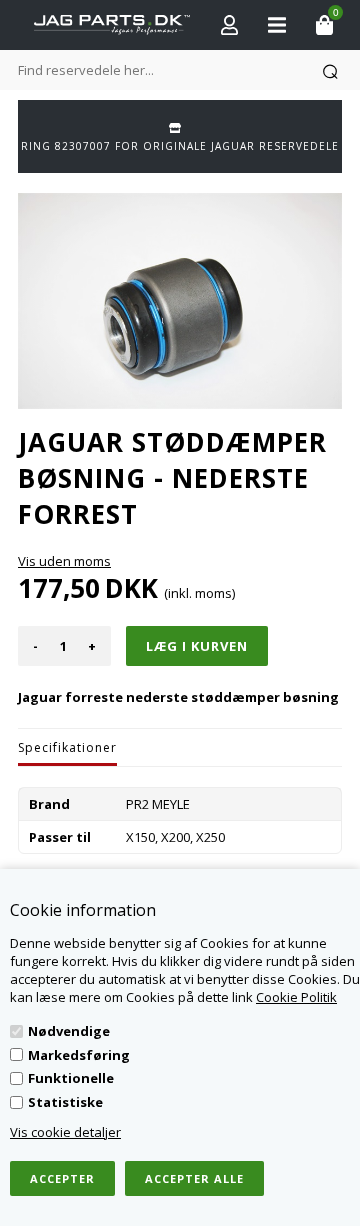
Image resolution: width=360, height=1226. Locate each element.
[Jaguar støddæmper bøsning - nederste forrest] (180, 301)
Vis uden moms (64, 561)
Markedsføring (79, 1055)
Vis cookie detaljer (65, 1132)
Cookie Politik (296, 997)
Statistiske (65, 1102)
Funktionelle (71, 1078)
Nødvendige (69, 1031)
